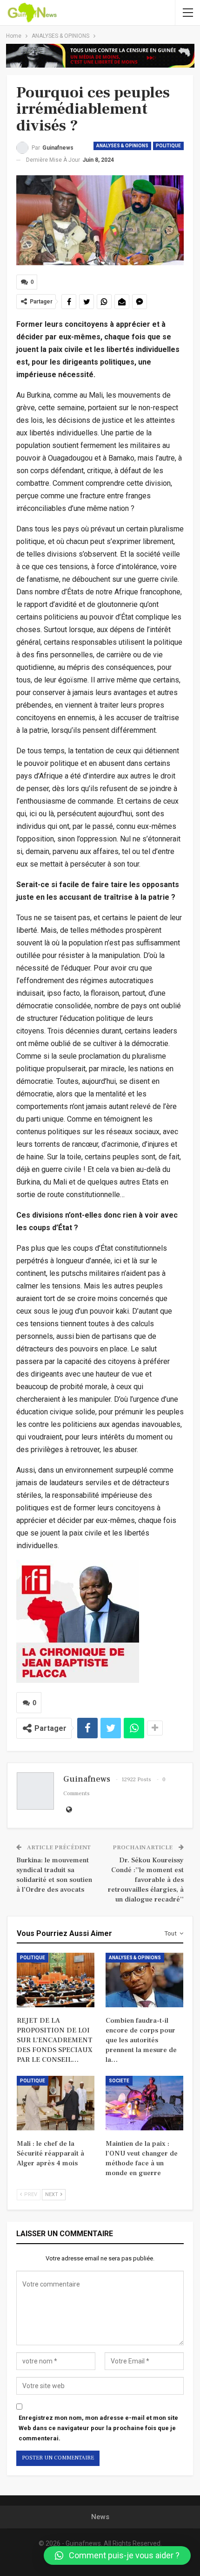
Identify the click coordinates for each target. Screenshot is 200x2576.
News (100, 2517)
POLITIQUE (168, 146)
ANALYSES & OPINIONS (122, 146)
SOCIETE (119, 2081)
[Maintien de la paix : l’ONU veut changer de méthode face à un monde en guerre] (144, 2103)
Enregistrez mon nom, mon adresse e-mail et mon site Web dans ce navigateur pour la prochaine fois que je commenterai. (98, 2428)
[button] (117, 2555)
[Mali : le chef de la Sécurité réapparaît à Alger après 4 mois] (56, 2103)
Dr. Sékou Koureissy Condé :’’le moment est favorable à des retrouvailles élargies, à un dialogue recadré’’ (146, 1880)
